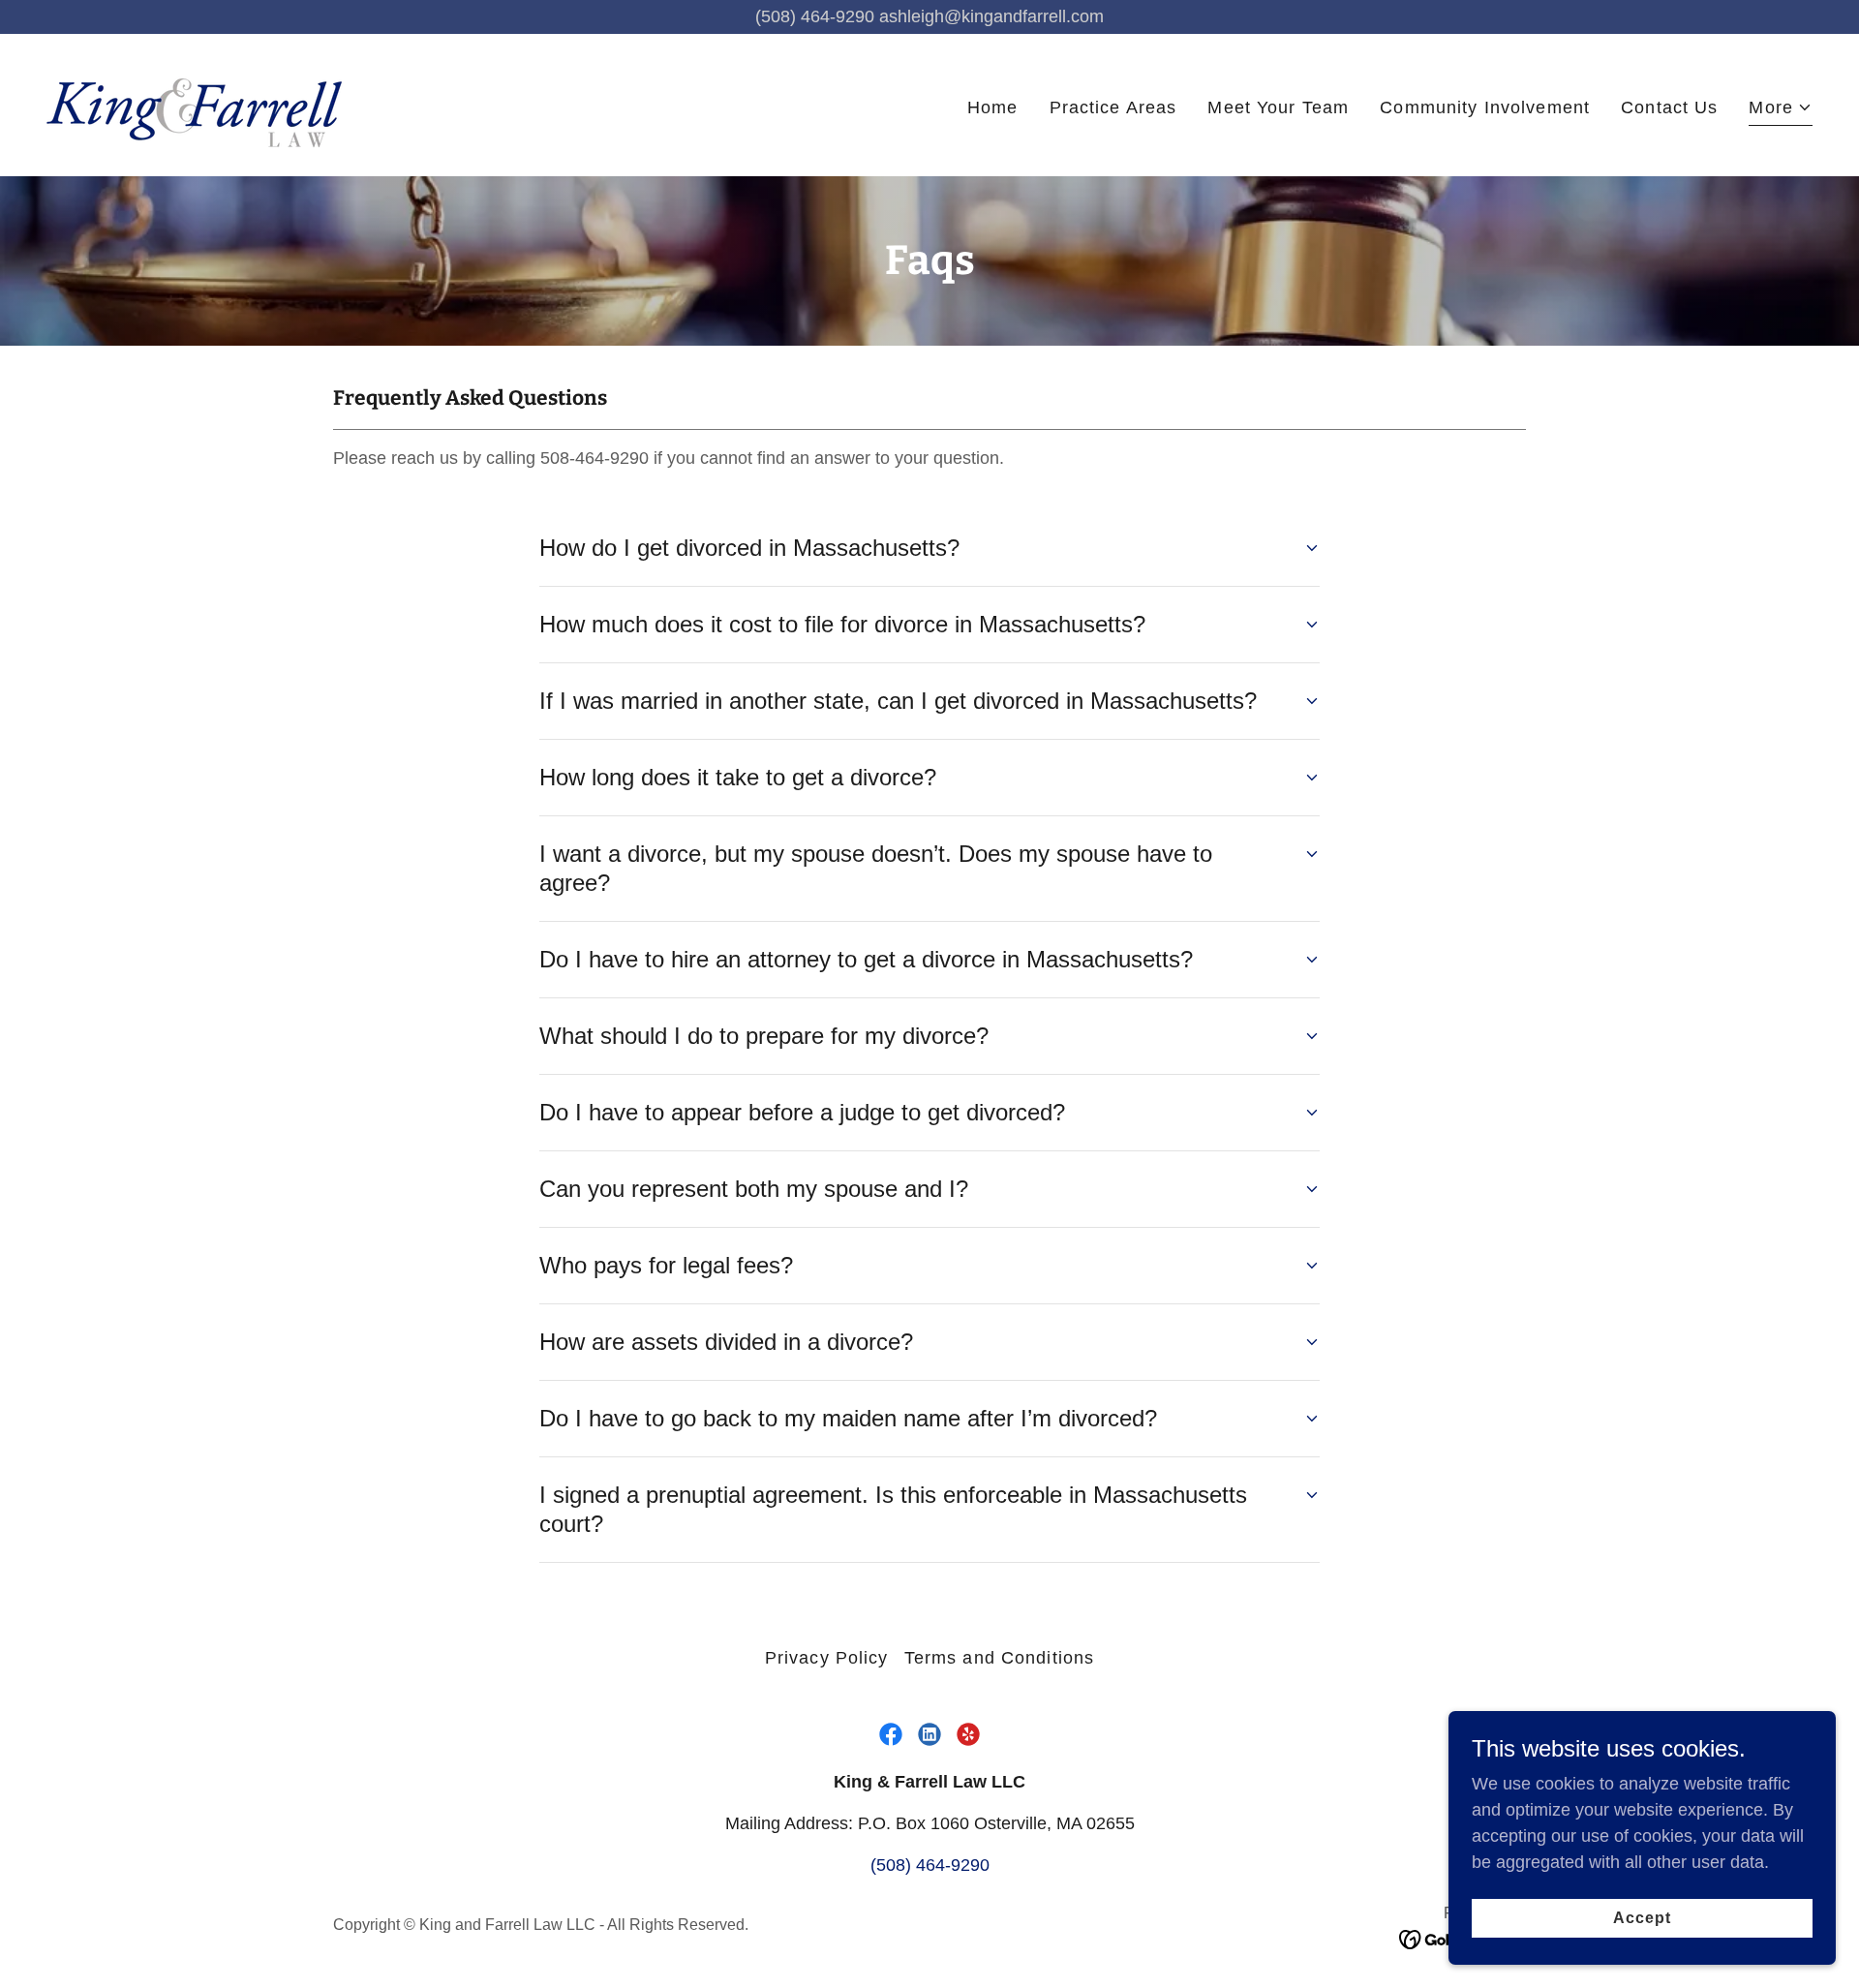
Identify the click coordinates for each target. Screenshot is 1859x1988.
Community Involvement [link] (1485, 107)
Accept (1642, 1918)
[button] (1781, 110)
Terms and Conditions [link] (1000, 1658)
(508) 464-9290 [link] (930, 1865)
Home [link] (993, 107)
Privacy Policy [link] (827, 1658)
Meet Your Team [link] (1278, 107)
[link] (205, 104)
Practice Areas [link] (1113, 107)
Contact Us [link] (1669, 107)
